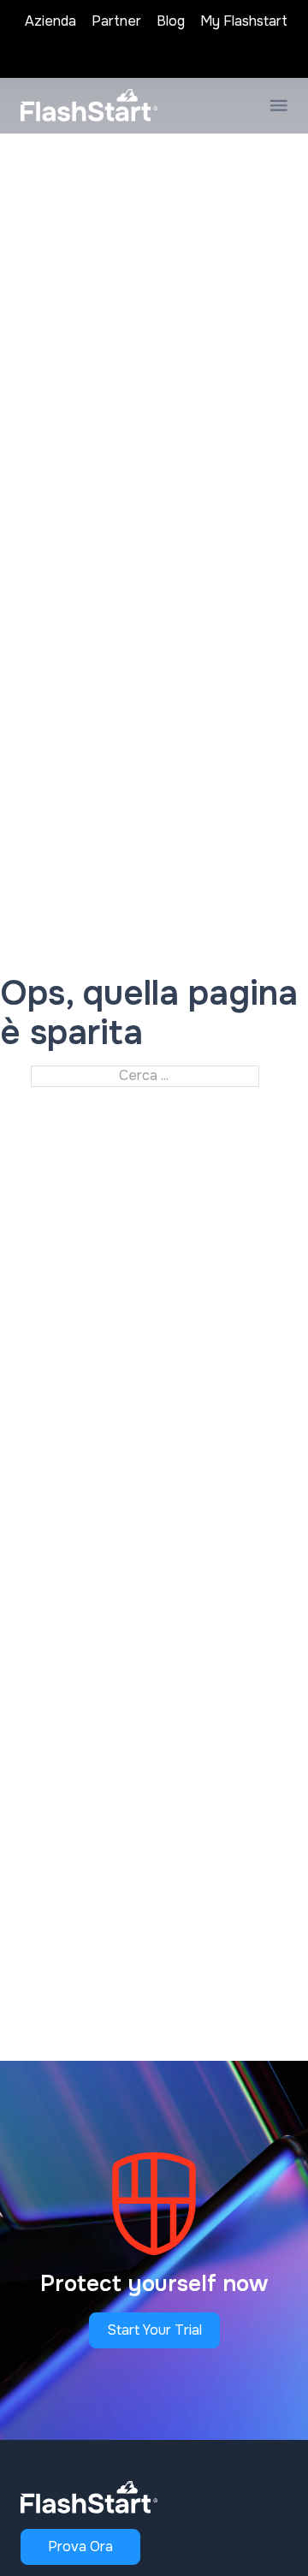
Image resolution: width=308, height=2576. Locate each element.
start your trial (154, 2330)
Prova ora (80, 2546)
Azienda (50, 21)
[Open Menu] (279, 105)
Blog (171, 21)
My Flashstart (244, 21)
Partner (116, 21)
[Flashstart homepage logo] (89, 105)
